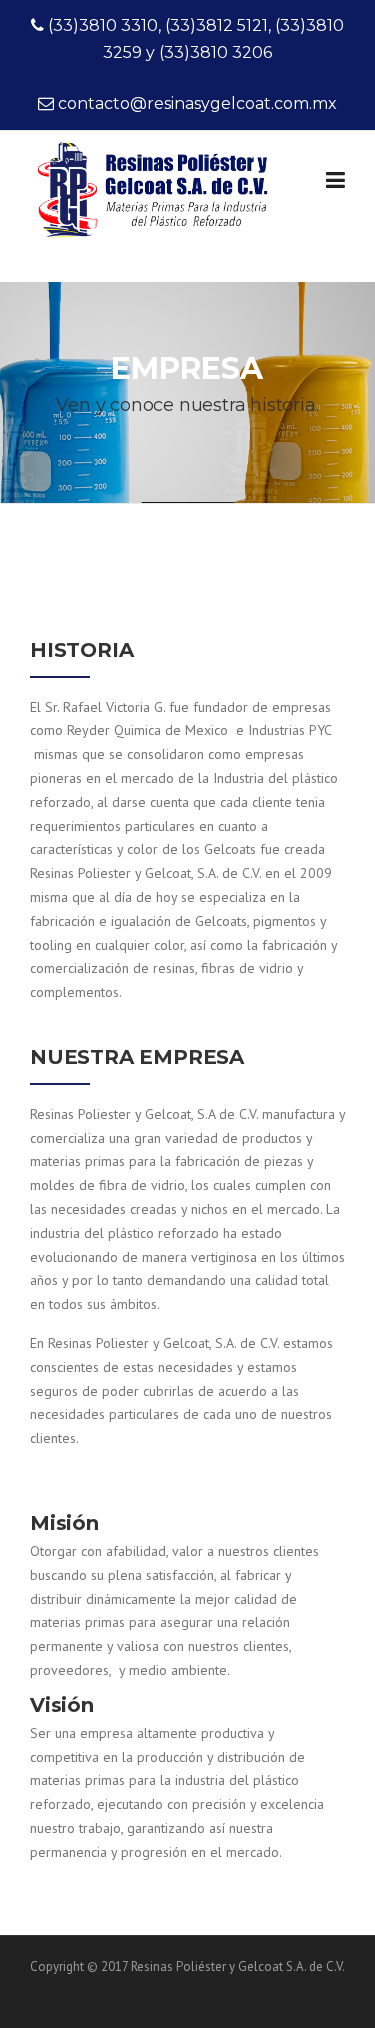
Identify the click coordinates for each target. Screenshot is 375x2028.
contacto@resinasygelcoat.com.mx (197, 103)
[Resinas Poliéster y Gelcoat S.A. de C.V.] (156, 212)
